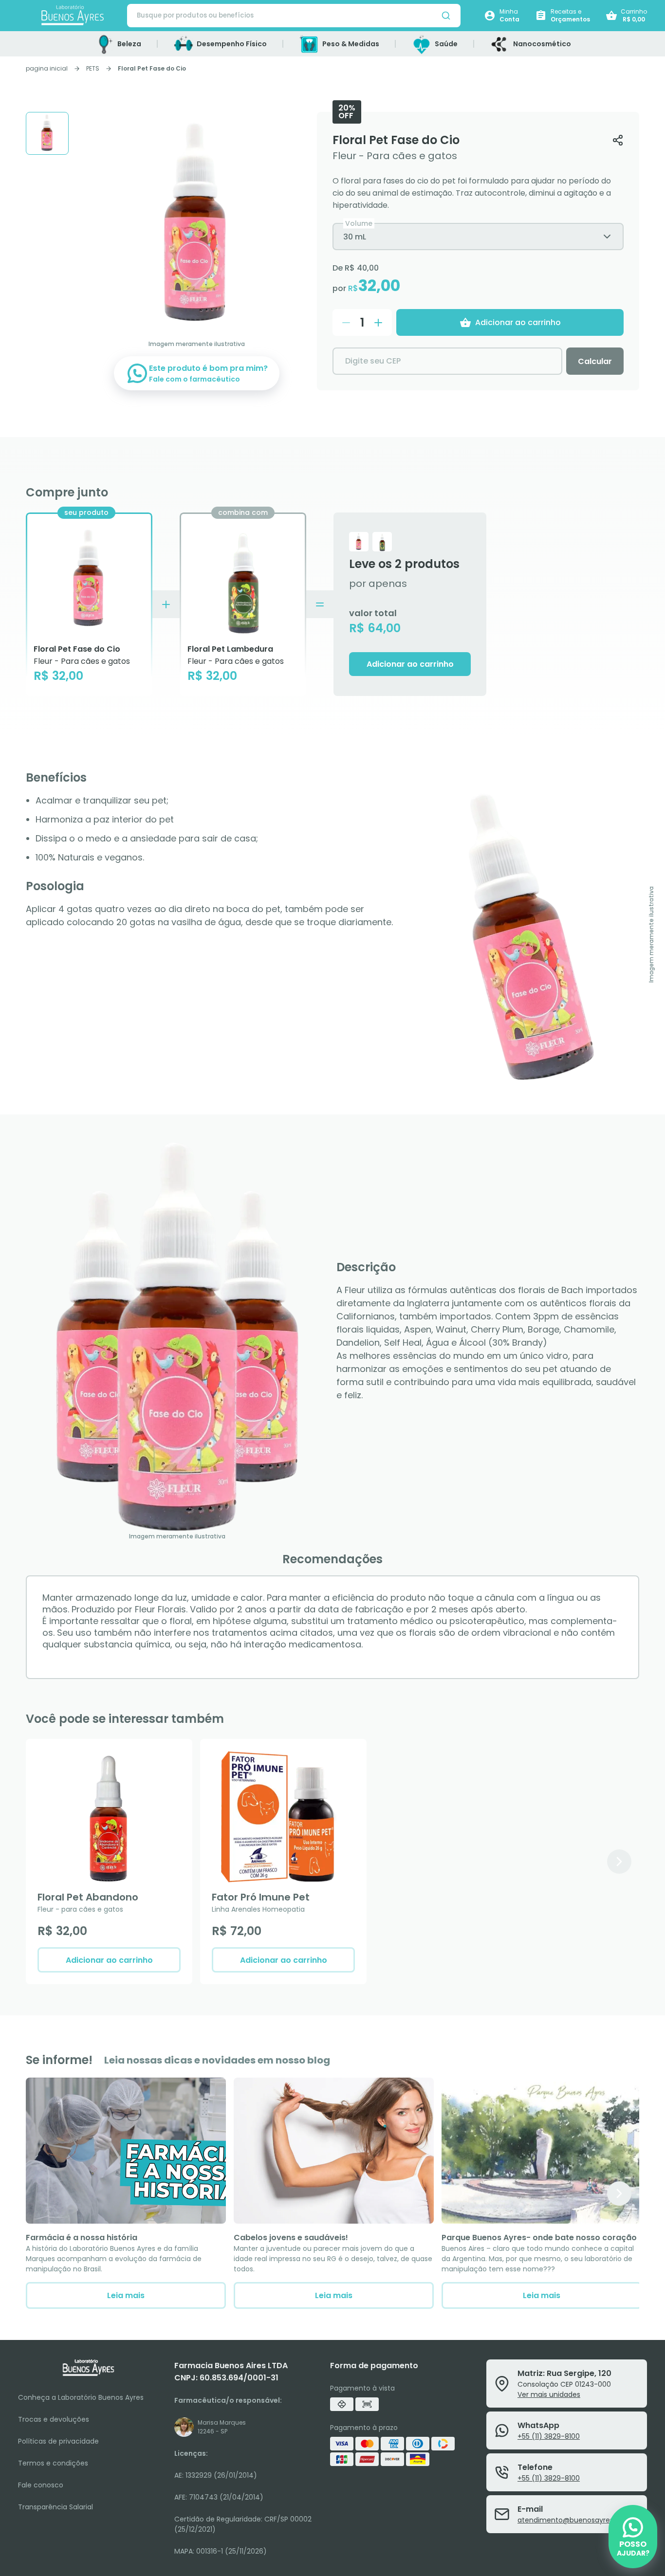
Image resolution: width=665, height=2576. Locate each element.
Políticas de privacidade (58, 2441)
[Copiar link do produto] (618, 140)
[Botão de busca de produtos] (446, 16)
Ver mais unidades (549, 2394)
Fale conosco (41, 2485)
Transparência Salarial (55, 2507)
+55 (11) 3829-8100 (549, 2436)
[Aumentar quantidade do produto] (378, 323)
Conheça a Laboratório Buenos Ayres (81, 2397)
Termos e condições (53, 2463)
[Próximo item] (619, 1862)
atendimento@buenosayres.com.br (578, 2520)
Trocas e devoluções (54, 2419)
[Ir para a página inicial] (73, 16)
